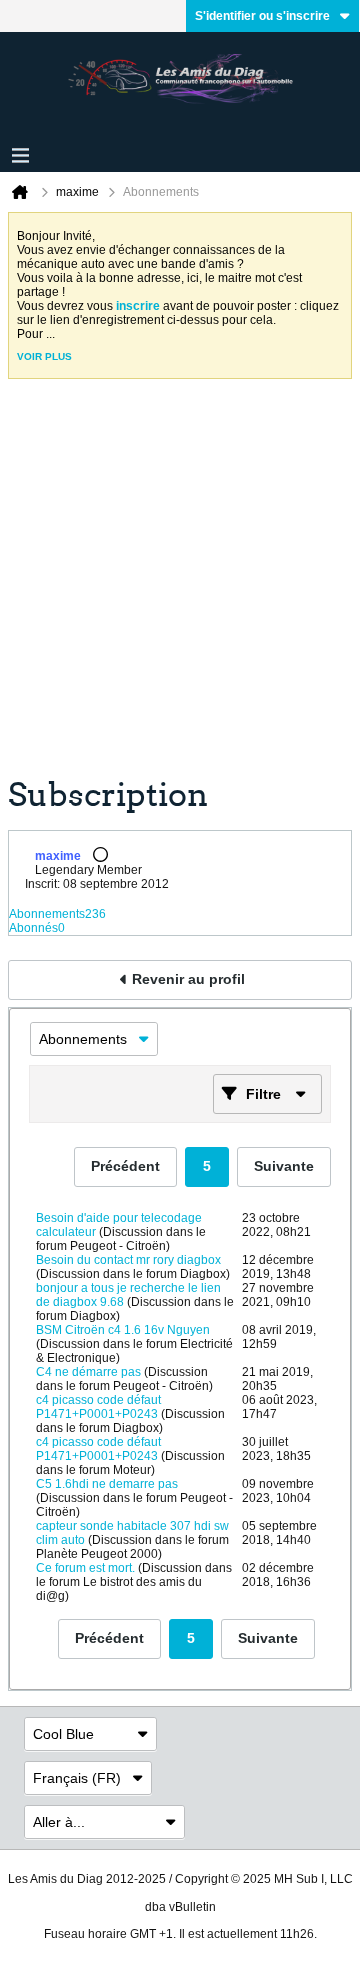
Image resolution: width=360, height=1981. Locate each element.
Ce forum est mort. (85, 1568)
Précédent (125, 1166)
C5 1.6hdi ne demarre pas (107, 1484)
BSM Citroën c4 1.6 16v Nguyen (123, 1330)
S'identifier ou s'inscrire (262, 16)
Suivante (284, 1166)
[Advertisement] (180, 585)
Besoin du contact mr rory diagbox (128, 1260)
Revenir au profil (188, 979)
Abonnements (47, 914)
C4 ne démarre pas (88, 1372)
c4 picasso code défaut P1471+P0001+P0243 (98, 1407)
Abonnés (33, 928)
